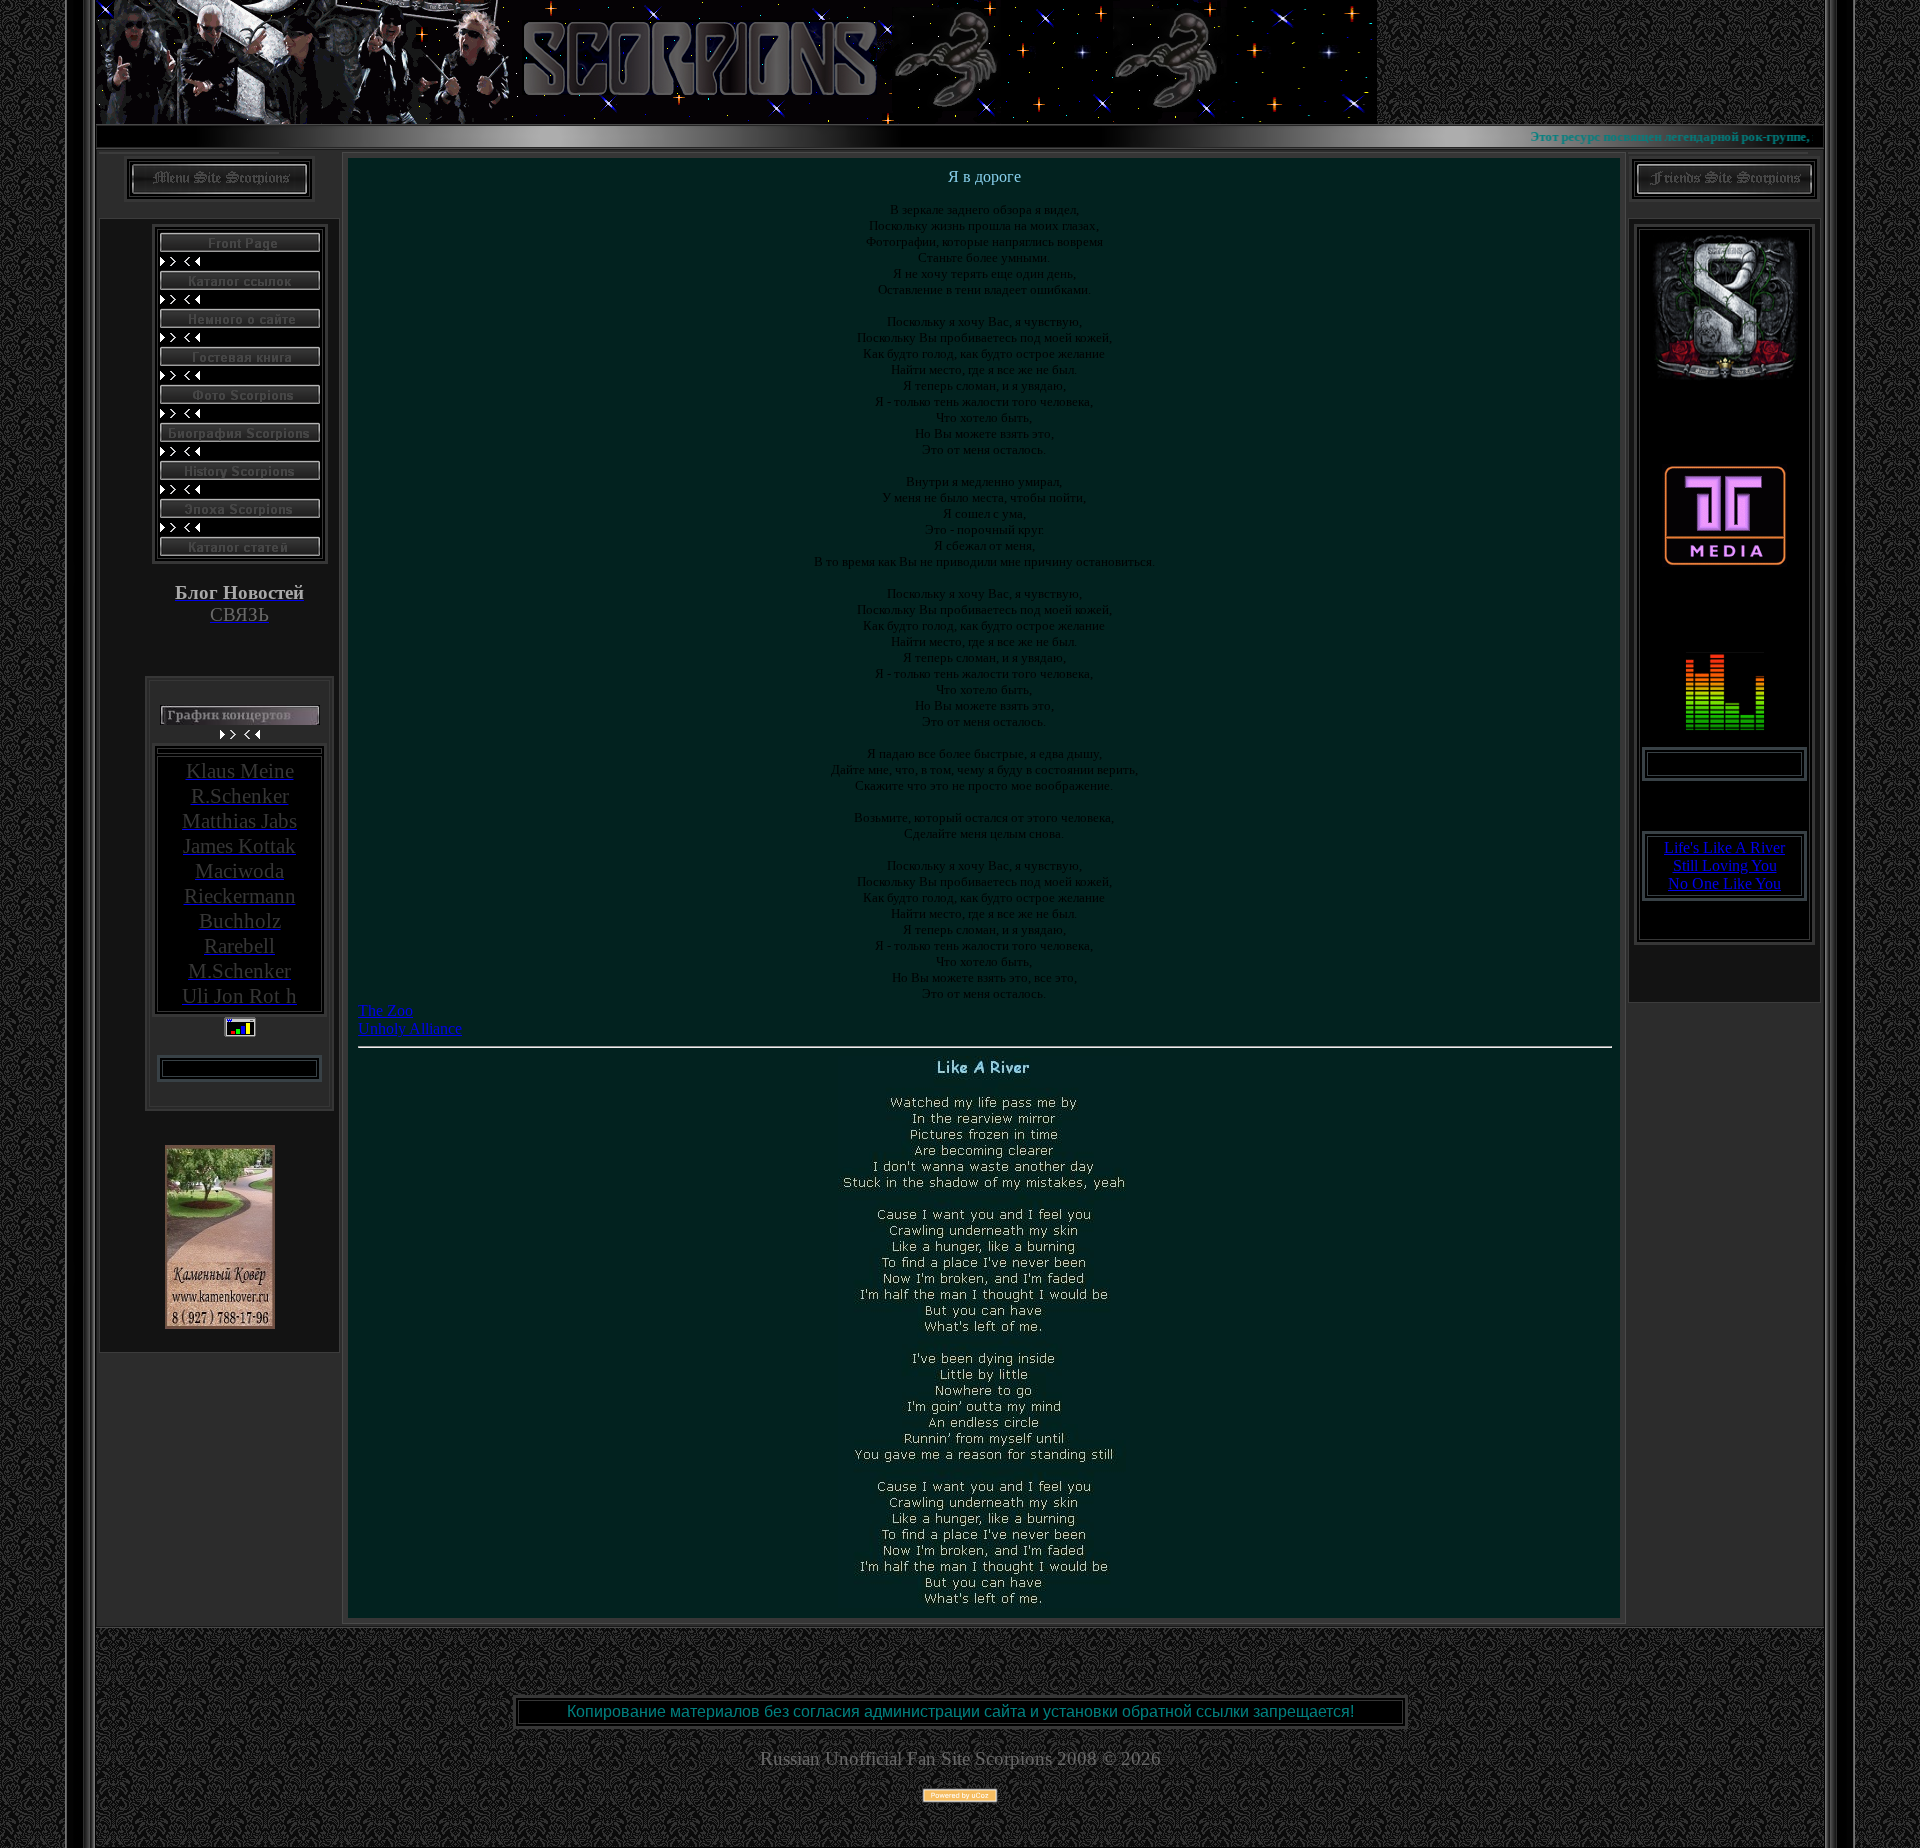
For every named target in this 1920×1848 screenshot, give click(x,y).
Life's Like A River (1724, 847)
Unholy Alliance (410, 1028)
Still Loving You (1725, 865)
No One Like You (1724, 883)
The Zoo (385, 1010)
